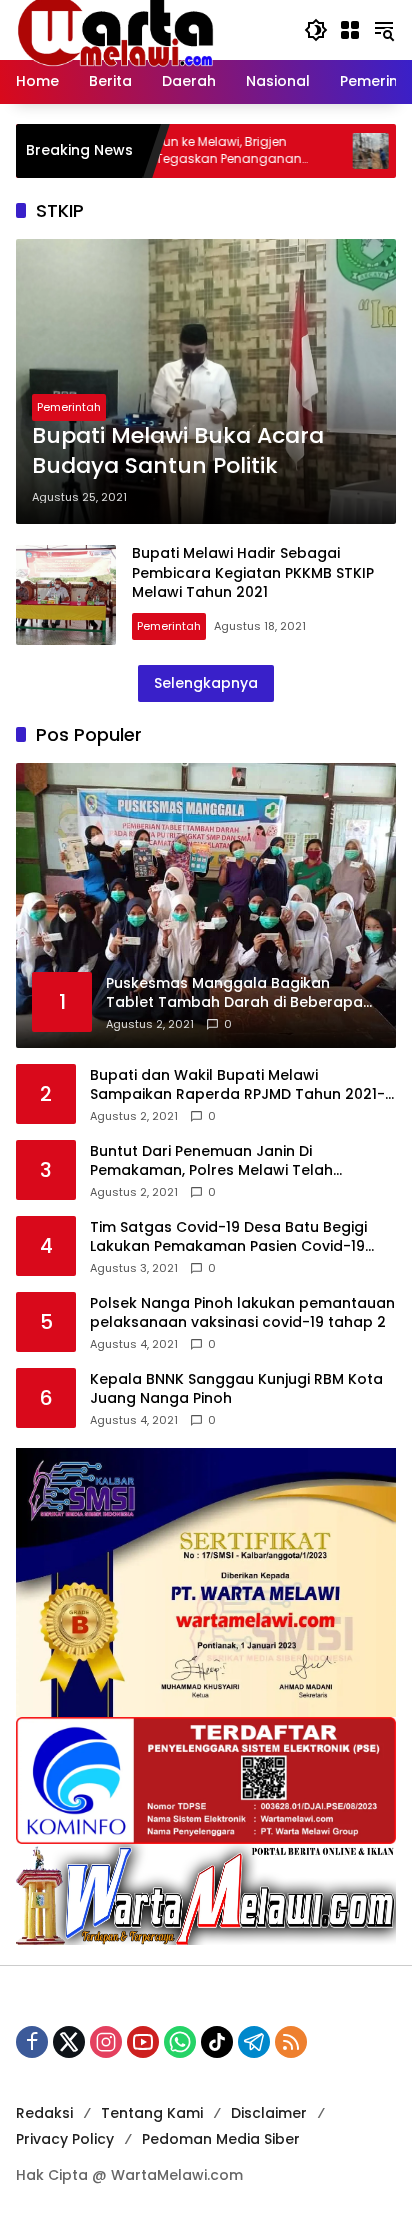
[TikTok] (217, 2042)
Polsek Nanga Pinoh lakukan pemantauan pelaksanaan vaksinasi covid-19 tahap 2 (242, 1313)
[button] (316, 30)
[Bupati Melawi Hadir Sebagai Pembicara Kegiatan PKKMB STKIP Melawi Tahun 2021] (66, 595)
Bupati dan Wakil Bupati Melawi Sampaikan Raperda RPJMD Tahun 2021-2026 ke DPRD (237, 1085)
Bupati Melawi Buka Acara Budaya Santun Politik (178, 451)
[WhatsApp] (180, 2042)
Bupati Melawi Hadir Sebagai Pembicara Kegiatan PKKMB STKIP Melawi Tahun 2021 (253, 572)
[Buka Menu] (350, 30)
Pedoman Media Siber (221, 2139)
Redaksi (44, 2113)
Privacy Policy (65, 2139)
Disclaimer (269, 2113)
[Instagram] (106, 2042)
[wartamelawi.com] (116, 29)
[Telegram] (254, 2042)
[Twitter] (69, 2042)
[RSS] (291, 2042)
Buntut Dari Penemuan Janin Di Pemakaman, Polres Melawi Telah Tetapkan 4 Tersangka (211, 1161)
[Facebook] (32, 2042)
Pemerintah (69, 407)
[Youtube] (143, 2042)
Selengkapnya (206, 683)
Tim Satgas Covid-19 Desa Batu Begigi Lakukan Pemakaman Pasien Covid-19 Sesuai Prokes (228, 1237)
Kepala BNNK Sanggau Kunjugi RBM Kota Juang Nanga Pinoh (236, 1389)
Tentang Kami (152, 2113)
